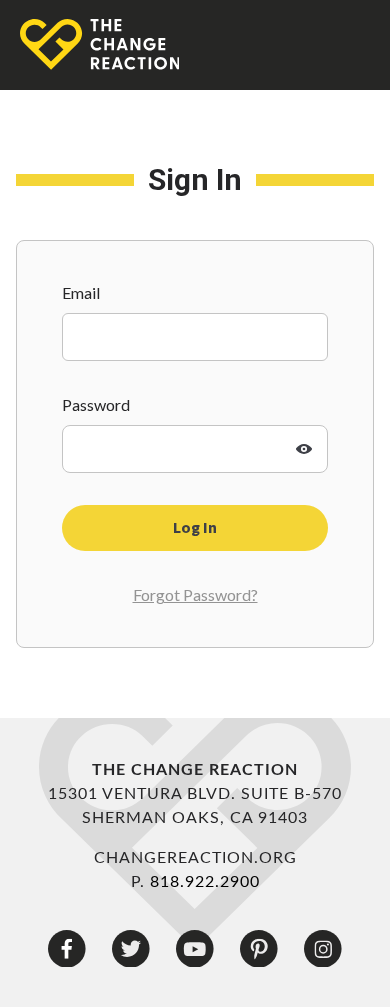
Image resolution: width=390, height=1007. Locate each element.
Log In (195, 528)
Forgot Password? (195, 594)
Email (81, 292)
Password (96, 404)
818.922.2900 (205, 882)
